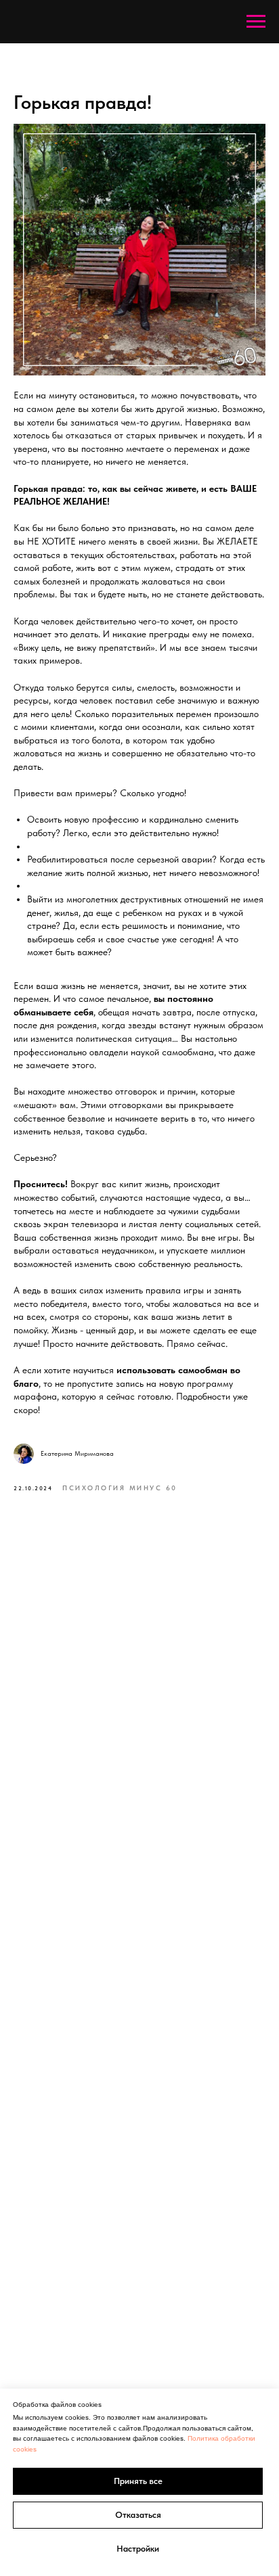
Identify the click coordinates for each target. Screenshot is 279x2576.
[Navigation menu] (256, 22)
